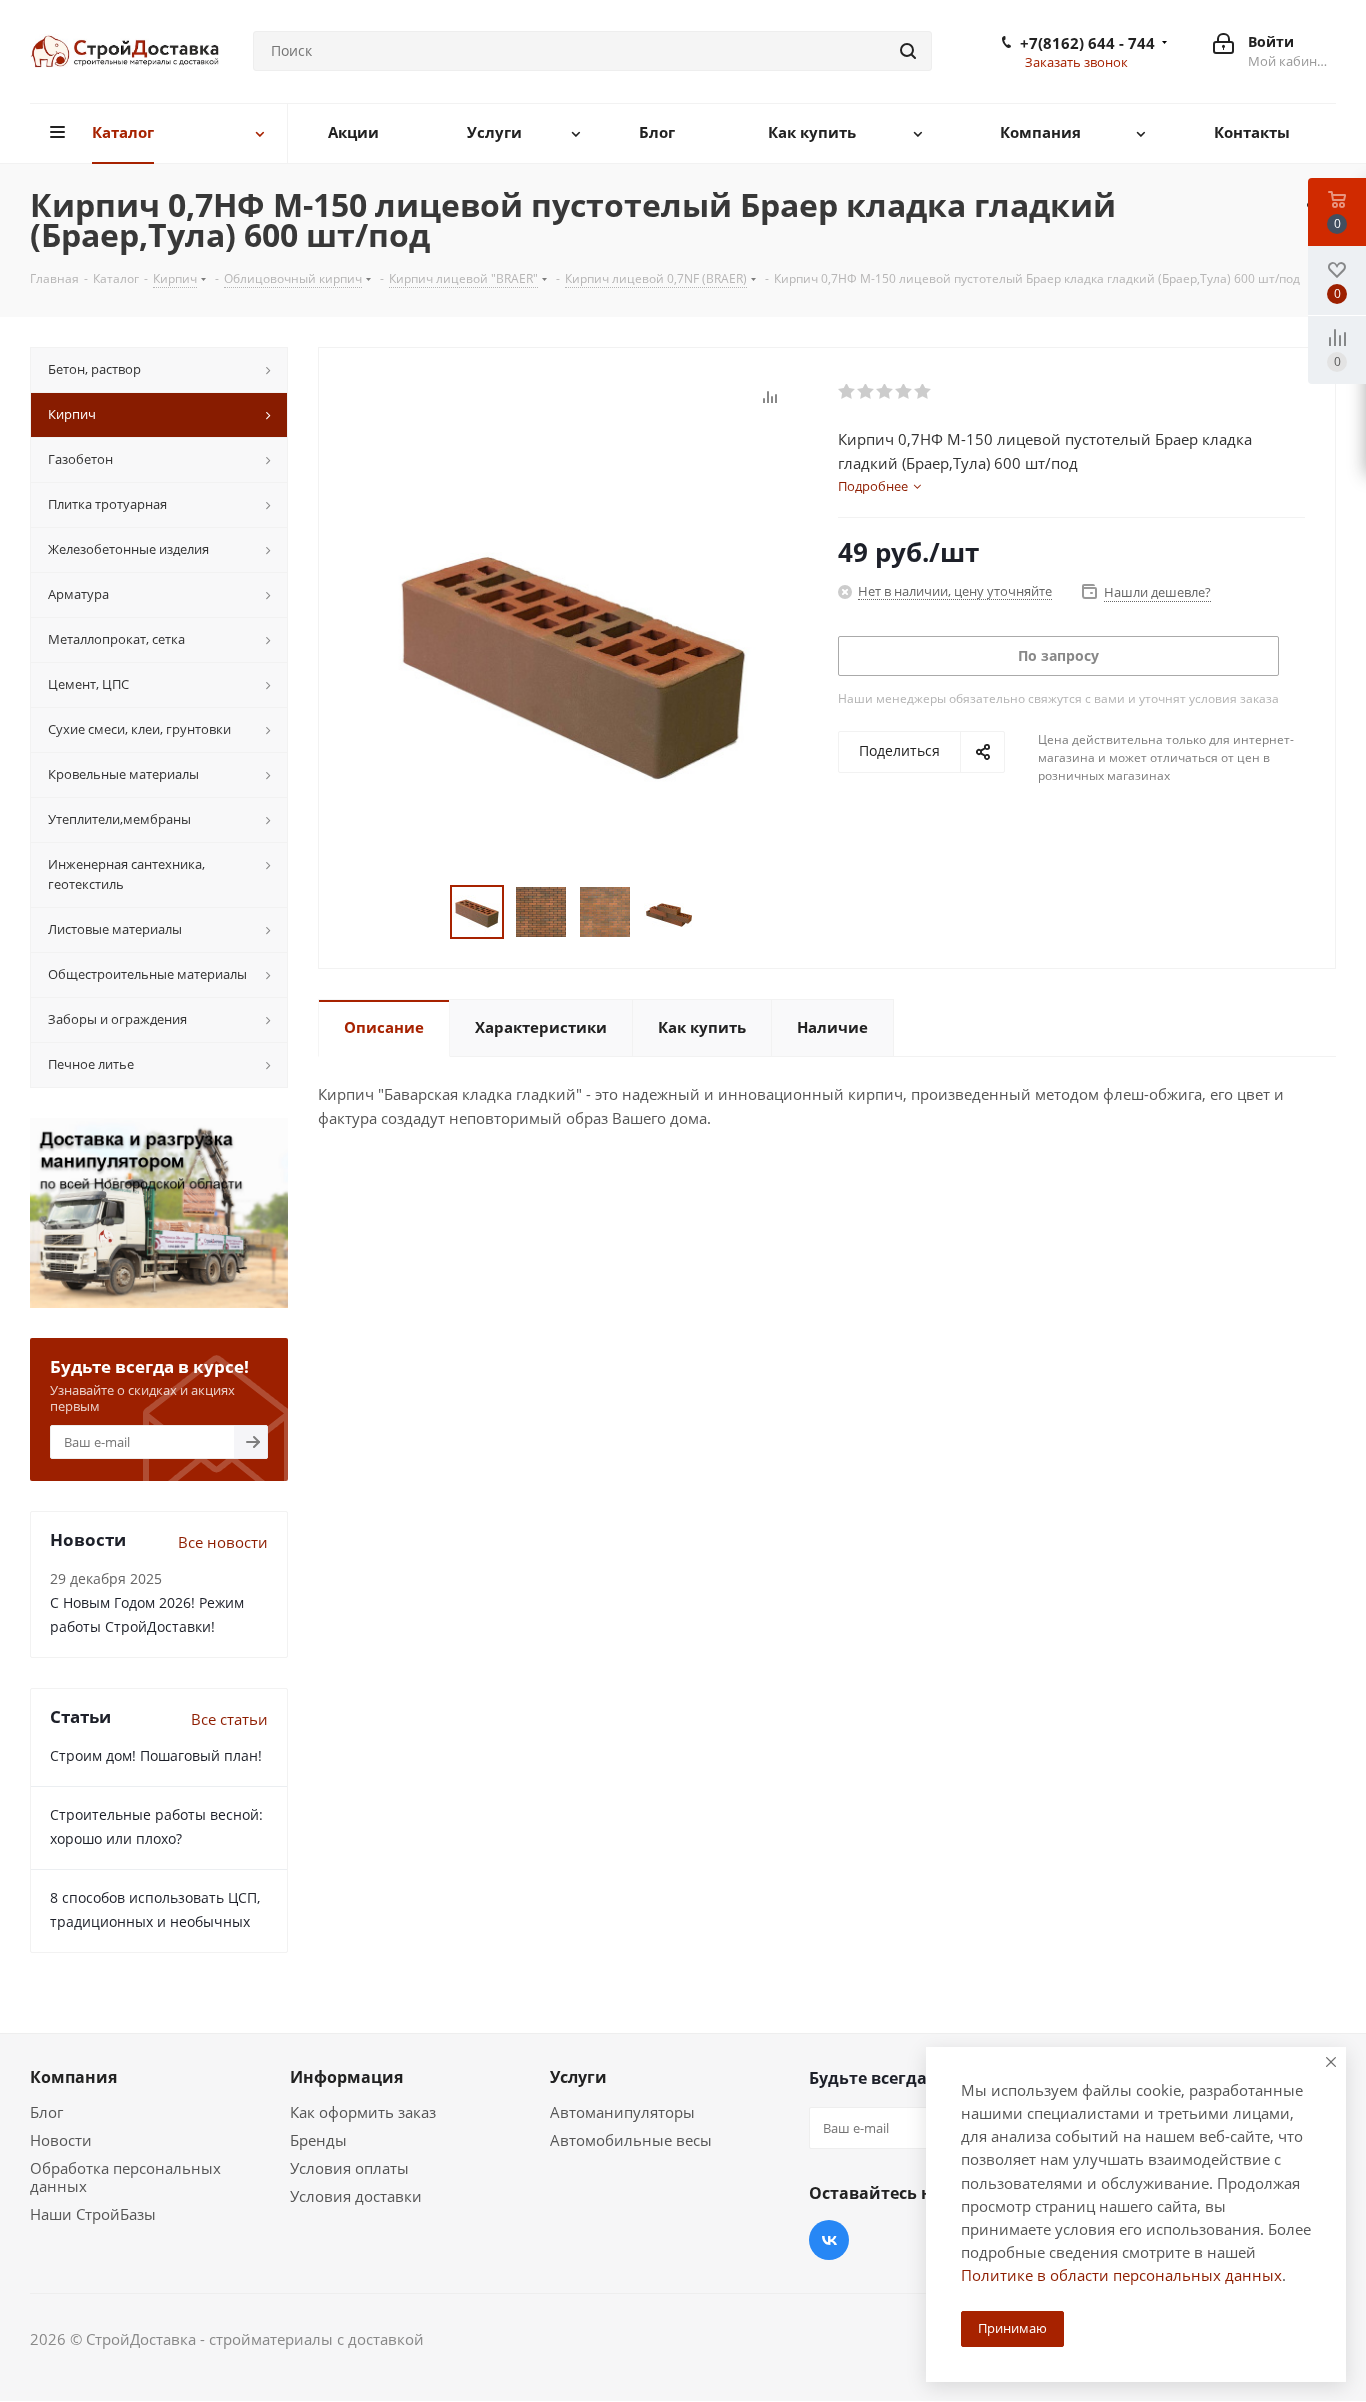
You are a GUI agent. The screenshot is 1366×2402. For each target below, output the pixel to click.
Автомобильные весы (631, 2140)
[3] (885, 392)
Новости (61, 2140)
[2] (866, 392)
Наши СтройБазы (93, 2214)
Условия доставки (356, 2196)
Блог (46, 2112)
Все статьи (229, 1719)
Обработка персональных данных (125, 2177)
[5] (923, 392)
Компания (73, 2077)
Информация (346, 2077)
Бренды (318, 2140)
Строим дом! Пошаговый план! (156, 1755)
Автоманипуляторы (622, 2112)
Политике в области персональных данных (1121, 2275)
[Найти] (908, 51)
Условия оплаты (349, 2168)
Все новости (223, 1542)
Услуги (578, 2077)
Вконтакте (829, 2240)
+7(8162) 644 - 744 (1087, 43)
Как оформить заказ (363, 2112)
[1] (847, 392)
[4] (904, 392)
